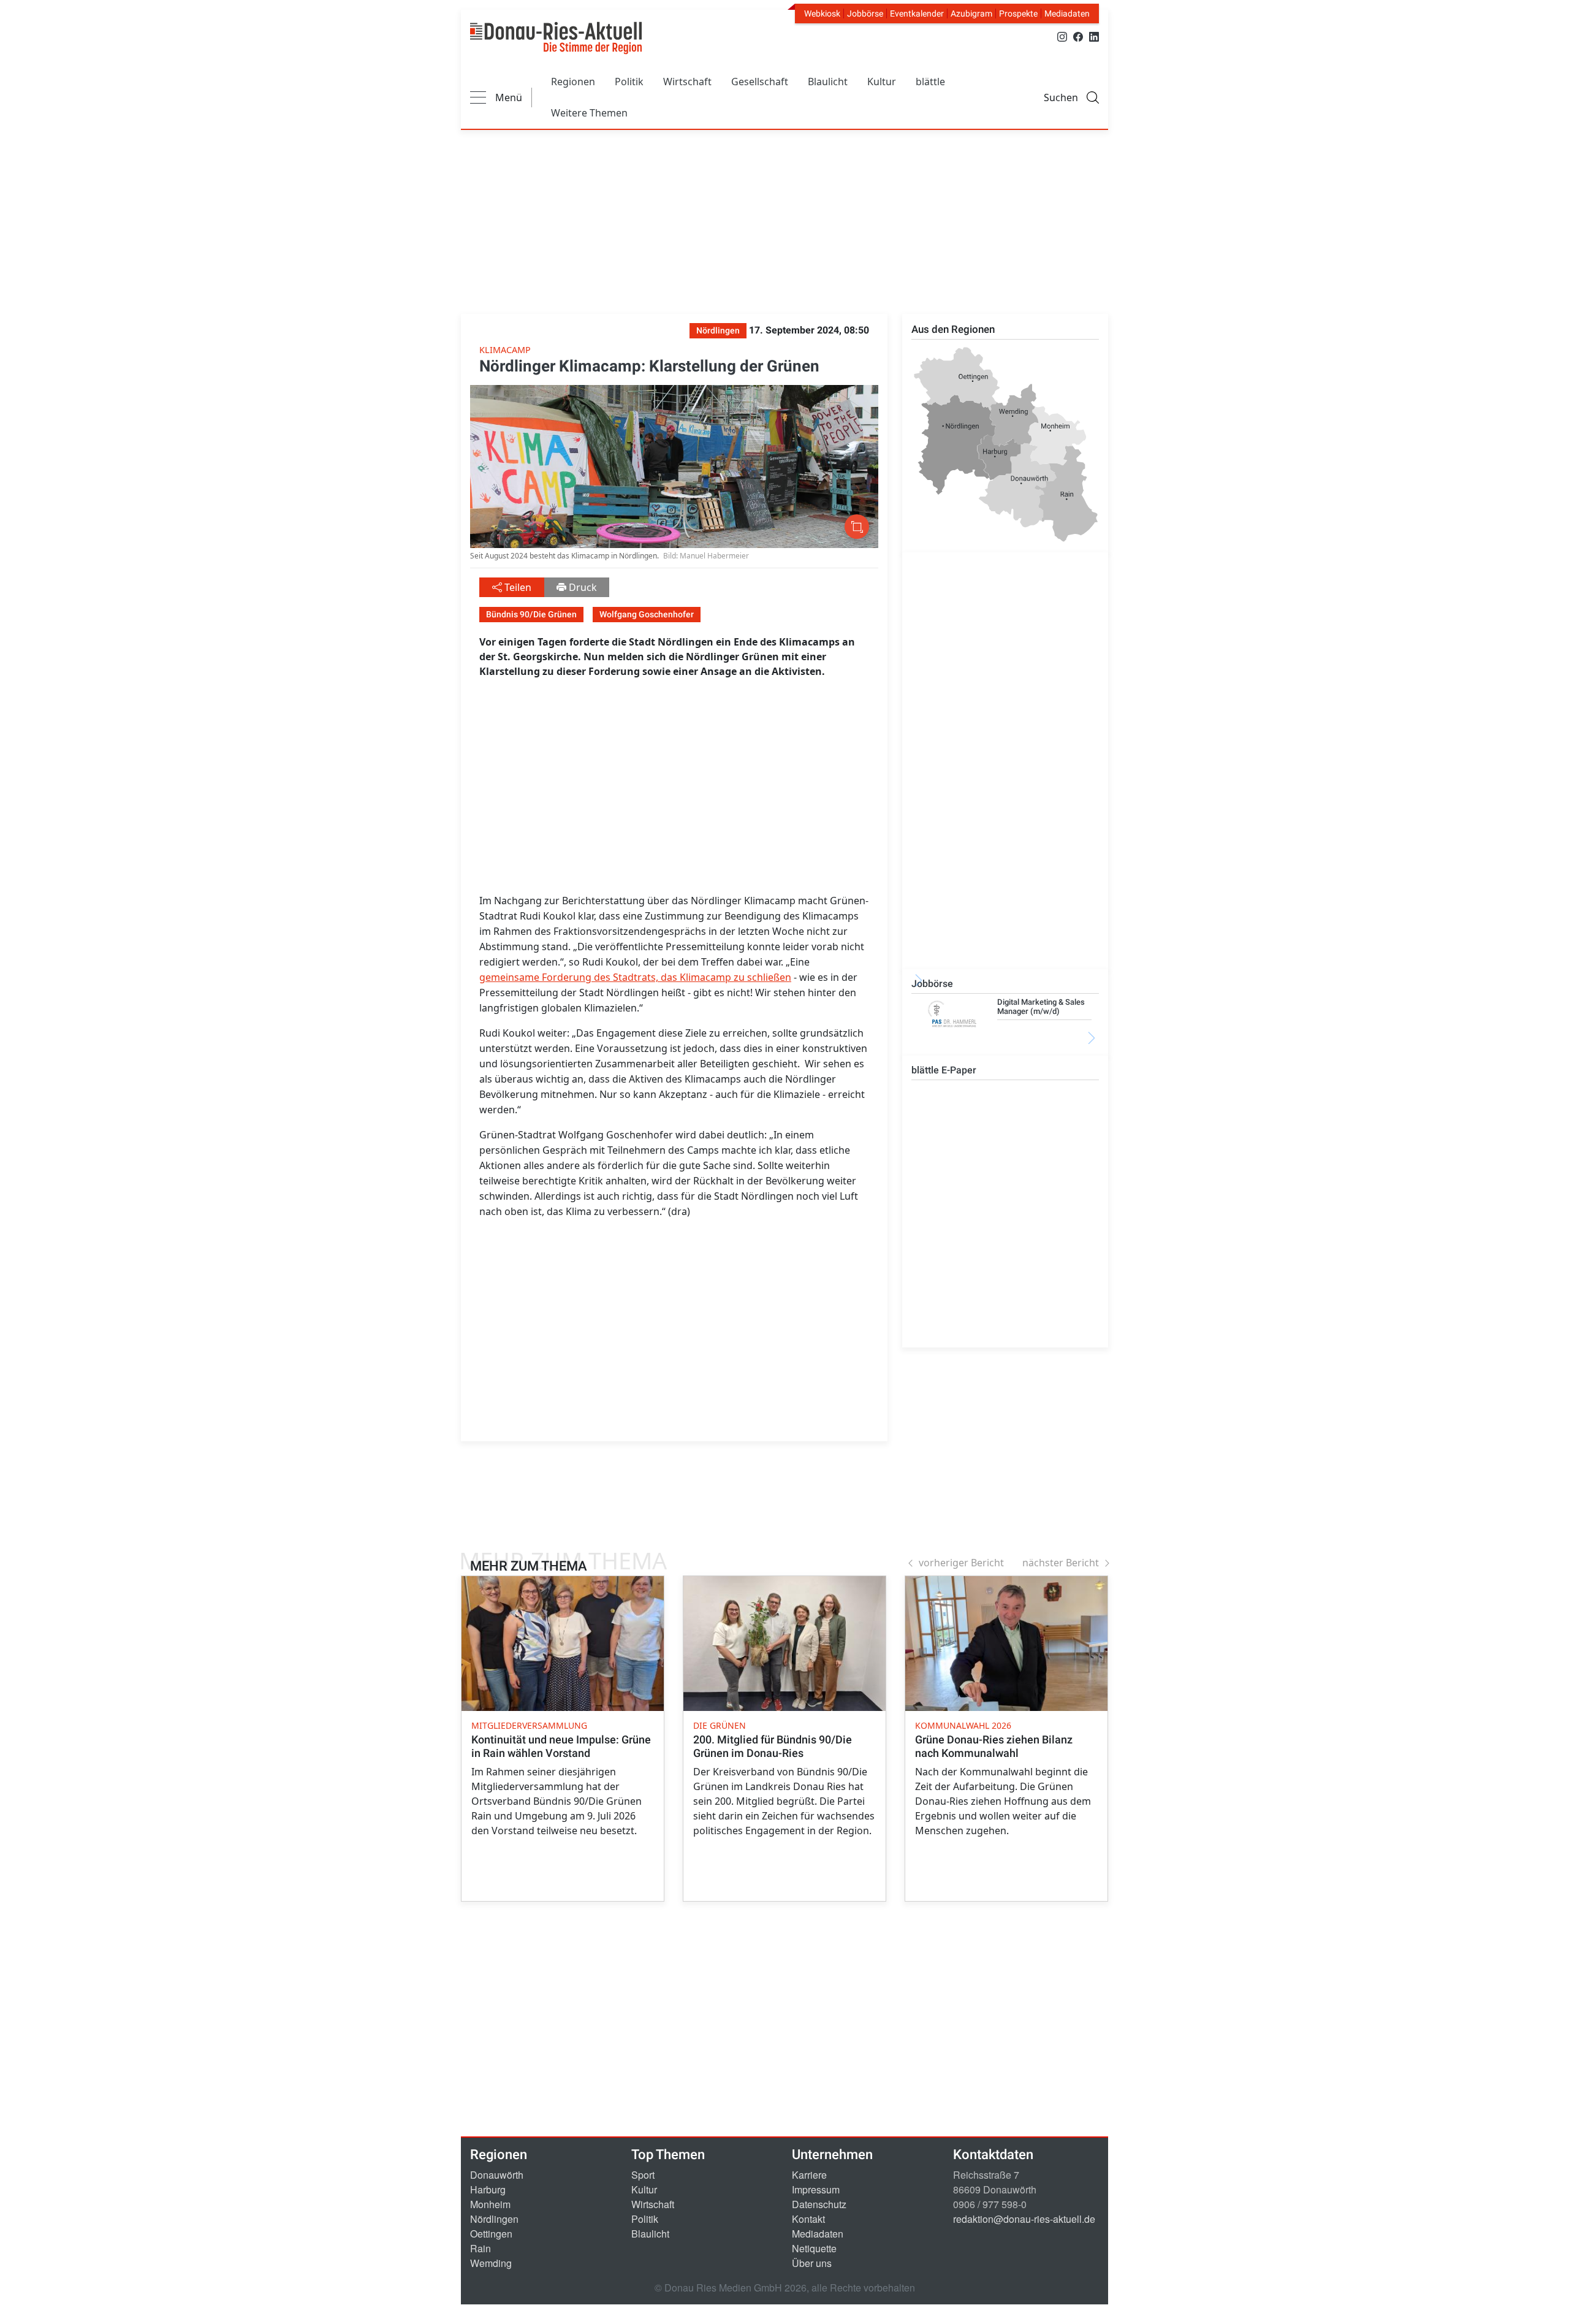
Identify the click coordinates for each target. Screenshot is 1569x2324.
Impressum (816, 2189)
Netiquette (814, 2248)
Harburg (488, 2189)
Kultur (882, 82)
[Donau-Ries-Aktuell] (556, 38)
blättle (930, 82)
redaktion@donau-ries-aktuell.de (1024, 2219)
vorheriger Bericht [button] (961, 1563)
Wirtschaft (687, 82)
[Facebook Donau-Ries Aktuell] (1078, 36)
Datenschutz (819, 2204)
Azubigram (971, 13)
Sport (643, 2175)
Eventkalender (917, 13)
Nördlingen (494, 2219)
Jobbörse (865, 13)
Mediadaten (1067, 13)
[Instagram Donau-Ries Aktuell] (1062, 36)
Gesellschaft (760, 82)
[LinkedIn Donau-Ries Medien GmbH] (1094, 36)
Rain (481, 2248)
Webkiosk (822, 13)
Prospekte (1018, 13)
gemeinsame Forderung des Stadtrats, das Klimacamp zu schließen (635, 977)
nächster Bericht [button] (1061, 1563)
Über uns (812, 2263)
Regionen (573, 82)
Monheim (490, 2204)
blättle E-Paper (944, 1070)
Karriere (809, 2175)
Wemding (491, 2263)
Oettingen (491, 2234)
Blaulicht (828, 82)
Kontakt (808, 2219)
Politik (629, 82)
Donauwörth (497, 2175)
